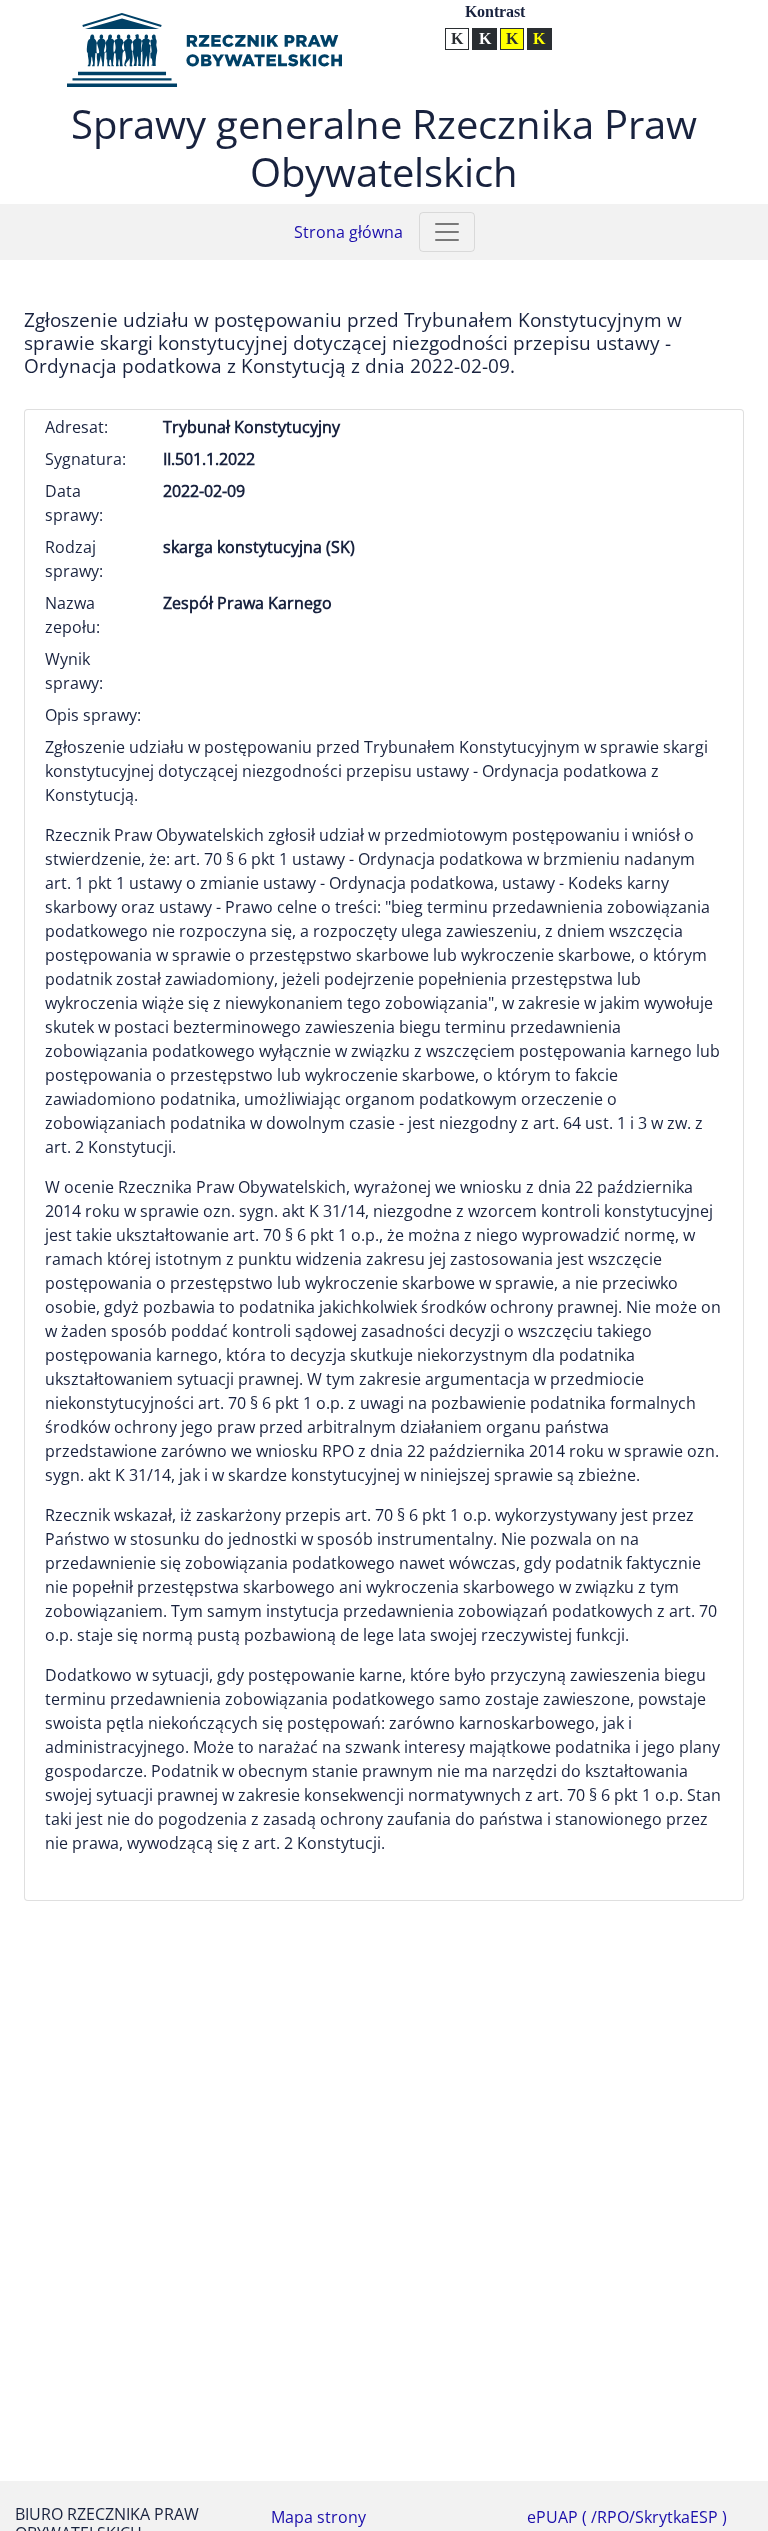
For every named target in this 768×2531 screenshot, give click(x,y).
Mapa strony (318, 2517)
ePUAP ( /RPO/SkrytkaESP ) (627, 2517)
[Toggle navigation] (447, 232)
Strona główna (348, 232)
